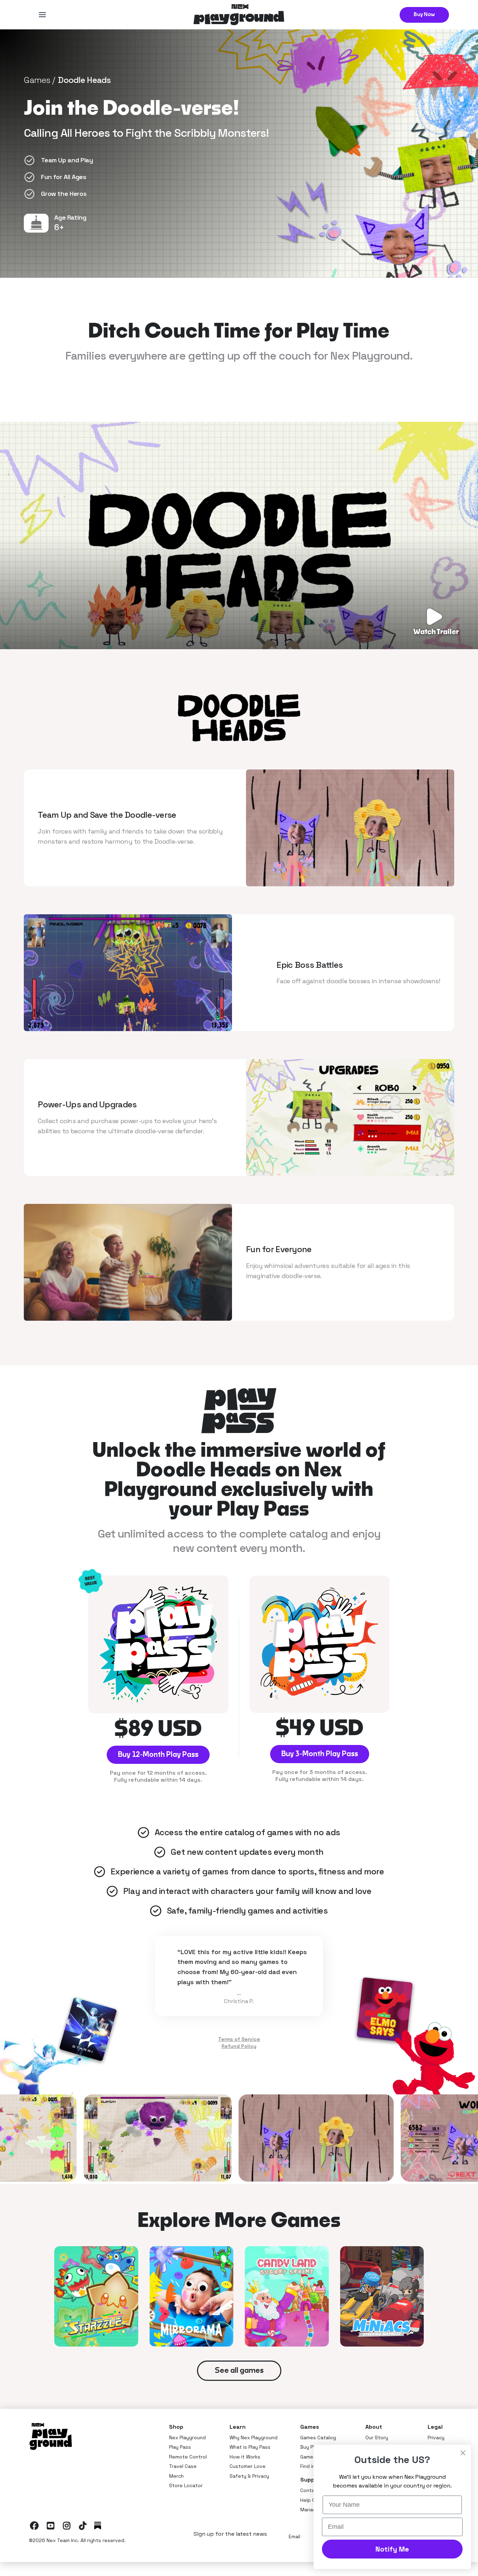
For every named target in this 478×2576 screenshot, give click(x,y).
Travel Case (183, 2466)
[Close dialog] (463, 2453)
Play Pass (180, 2447)
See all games (239, 2371)
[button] (42, 15)
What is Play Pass (250, 2447)
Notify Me (392, 2549)
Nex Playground (187, 2437)
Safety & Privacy (249, 2476)
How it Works (245, 2457)
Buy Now (424, 15)
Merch (176, 2476)
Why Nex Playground (254, 2437)
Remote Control (188, 2457)
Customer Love (248, 2466)
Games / (39, 80)
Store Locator (186, 2485)
